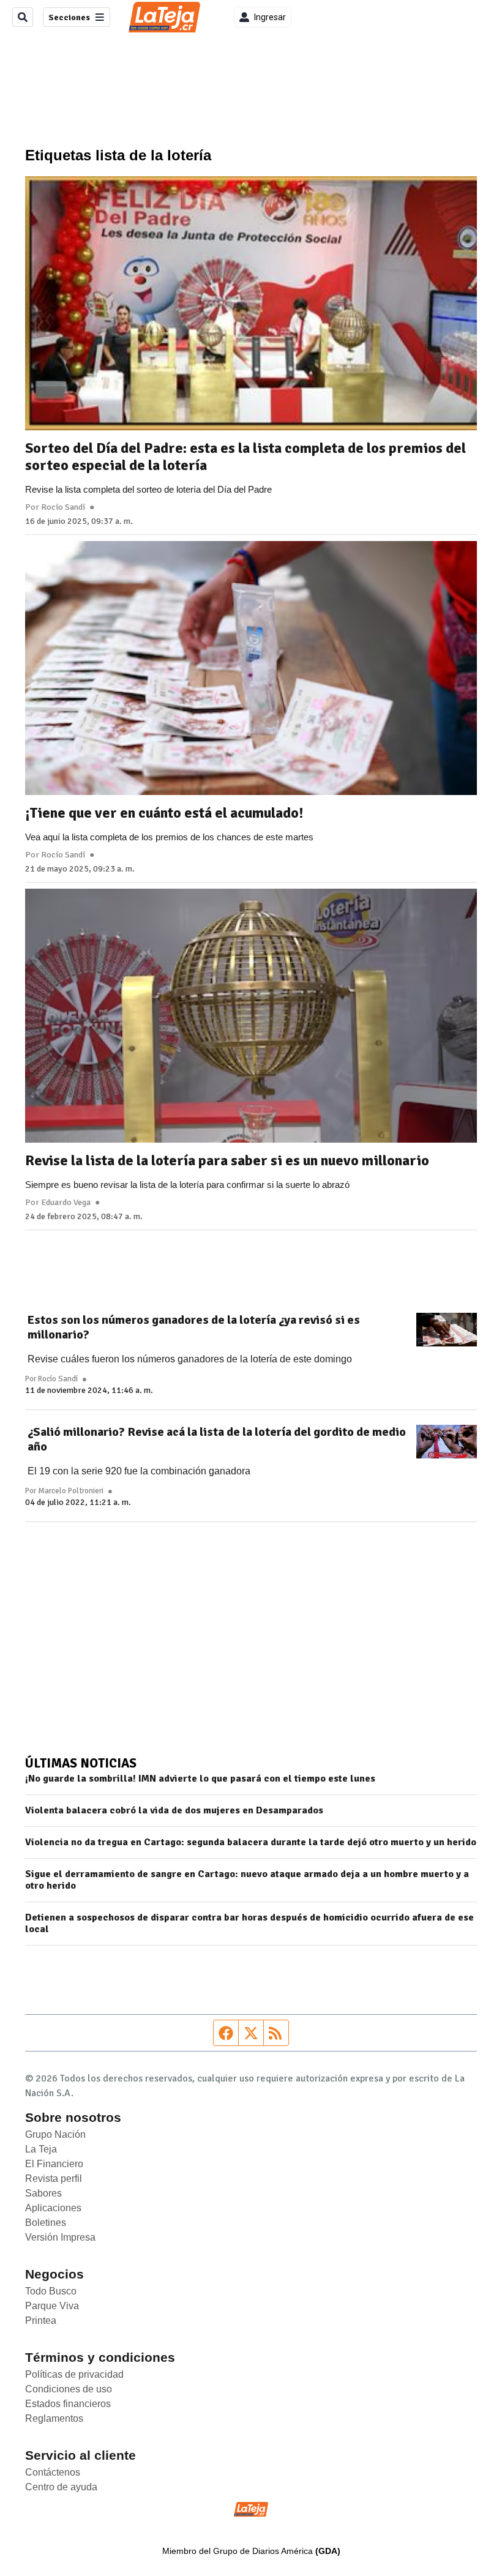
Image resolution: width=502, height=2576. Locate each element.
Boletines (46, 2223)
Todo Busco (51, 2291)
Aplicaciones (53, 2208)
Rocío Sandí (63, 507)
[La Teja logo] (164, 17)
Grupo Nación (55, 2134)
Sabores (43, 2193)
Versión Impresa (60, 2237)
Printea (41, 2320)
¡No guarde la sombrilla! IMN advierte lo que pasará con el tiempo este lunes (200, 1779)
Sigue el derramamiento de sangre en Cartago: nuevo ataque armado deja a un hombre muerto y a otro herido (247, 1880)
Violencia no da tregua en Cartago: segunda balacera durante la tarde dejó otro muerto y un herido (251, 1842)
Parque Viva (52, 2306)
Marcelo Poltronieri (71, 1491)
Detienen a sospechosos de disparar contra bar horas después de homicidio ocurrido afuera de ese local (249, 1924)
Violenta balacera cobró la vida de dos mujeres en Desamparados (174, 1811)
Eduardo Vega (66, 1203)
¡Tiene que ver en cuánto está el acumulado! (164, 813)
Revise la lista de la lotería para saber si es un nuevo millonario (227, 1160)
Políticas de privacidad (74, 2374)
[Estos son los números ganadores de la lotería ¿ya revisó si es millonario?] (447, 1330)
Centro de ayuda (61, 2487)
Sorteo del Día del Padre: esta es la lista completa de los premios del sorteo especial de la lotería (245, 457)
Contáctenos (53, 2472)
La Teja (41, 2149)
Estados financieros (68, 2404)
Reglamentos (54, 2418)
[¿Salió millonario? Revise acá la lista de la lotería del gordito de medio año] (447, 1442)
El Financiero (54, 2164)
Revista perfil (54, 2178)
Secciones (69, 17)
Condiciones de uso (69, 2389)
